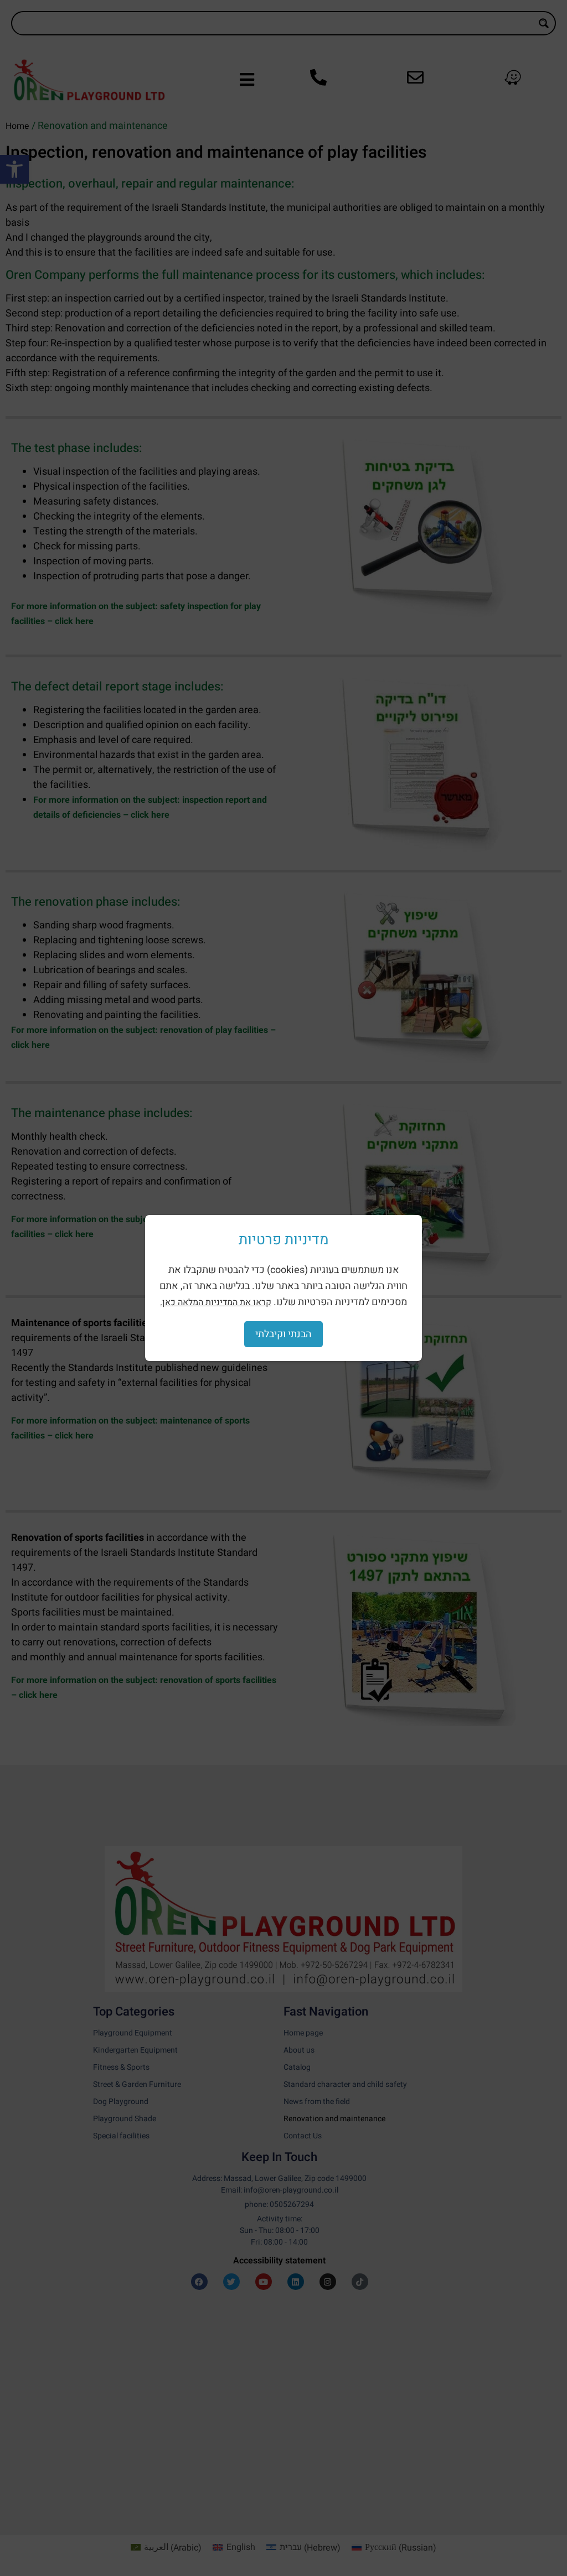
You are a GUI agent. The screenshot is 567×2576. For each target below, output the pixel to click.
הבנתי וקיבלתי (283, 1334)
